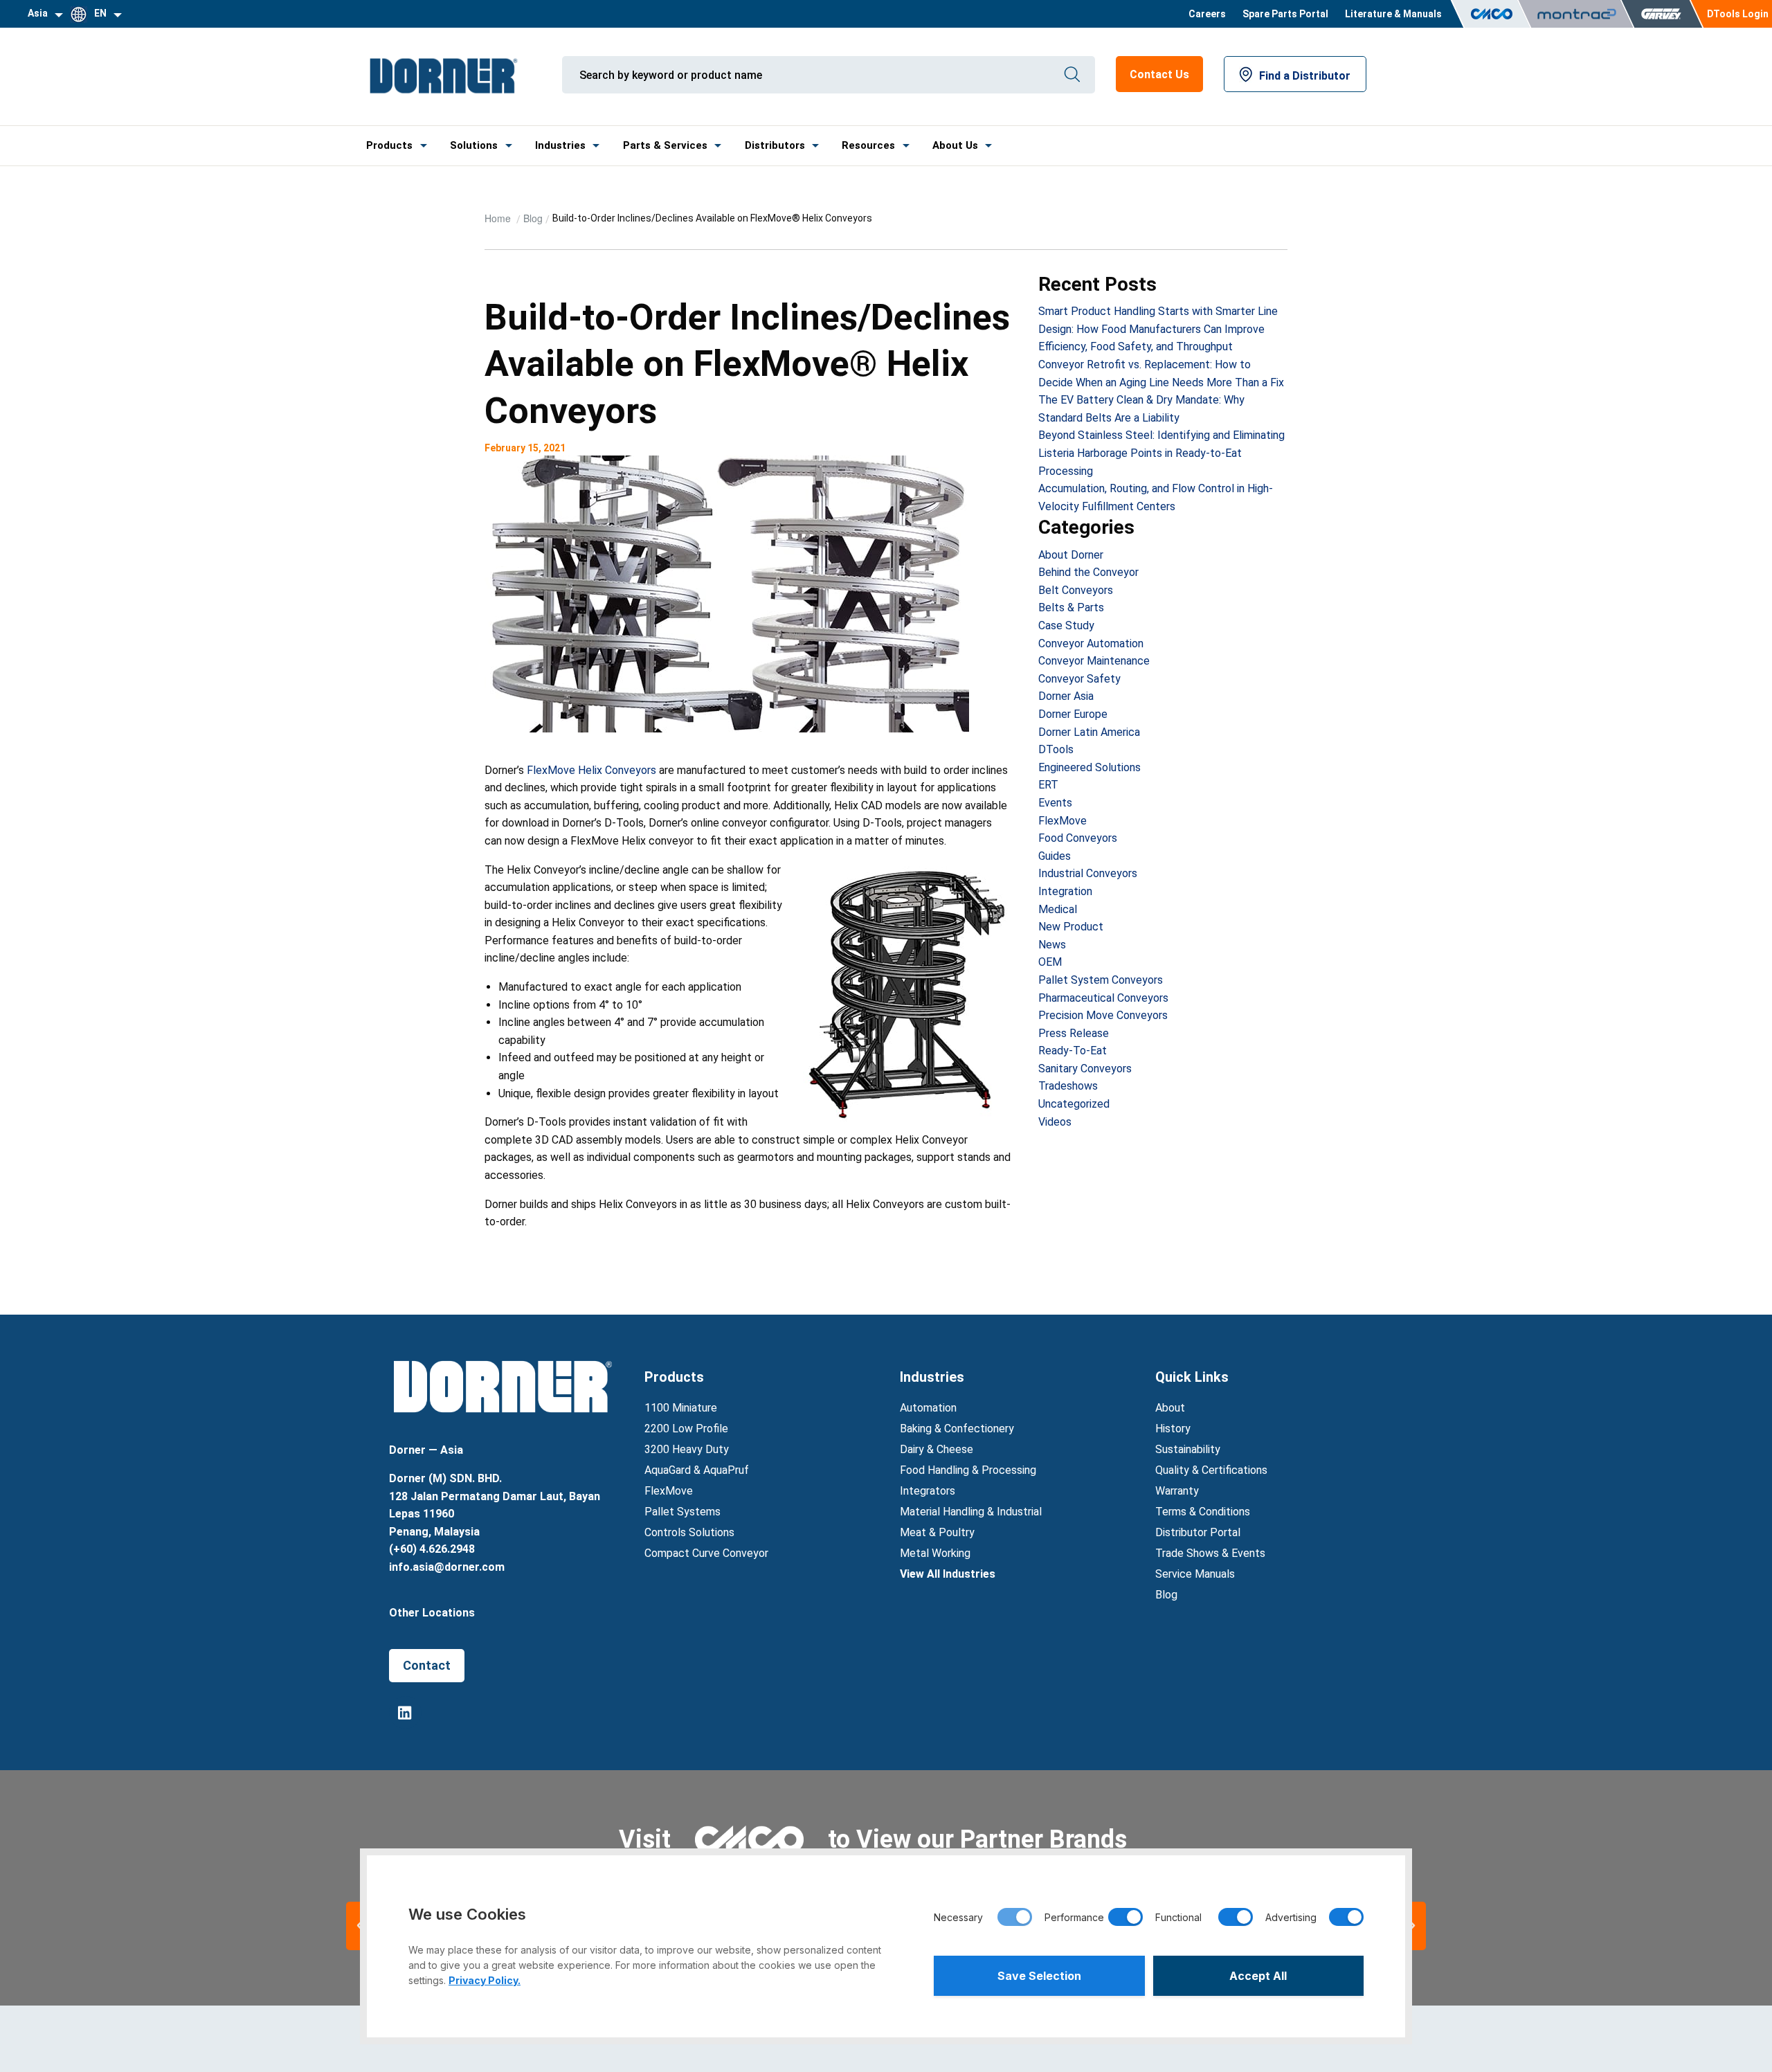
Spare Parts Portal (1285, 14)
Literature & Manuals (1393, 14)
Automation (928, 1408)
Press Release (1074, 1033)
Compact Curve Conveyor (706, 1553)
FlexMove (1063, 821)
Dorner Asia (1066, 696)
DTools (1056, 749)
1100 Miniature (681, 1408)
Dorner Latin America (1089, 732)
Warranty (1177, 1491)
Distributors (775, 145)
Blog (533, 218)
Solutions (474, 145)
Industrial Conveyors (1088, 873)
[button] (1412, 1926)
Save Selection (1039, 1976)
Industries (560, 145)
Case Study (1066, 625)
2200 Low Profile (686, 1429)
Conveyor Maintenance (1094, 661)
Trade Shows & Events (1210, 1553)
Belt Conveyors (1076, 590)
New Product (1071, 927)
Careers (1207, 14)
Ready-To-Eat (1073, 1051)
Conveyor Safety (1079, 679)
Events (1055, 803)
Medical (1058, 909)
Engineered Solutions (1090, 767)
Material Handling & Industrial (971, 1512)
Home (499, 218)
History (1173, 1429)
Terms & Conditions (1203, 1512)
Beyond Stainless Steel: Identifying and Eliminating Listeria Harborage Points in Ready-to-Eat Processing (1161, 453)
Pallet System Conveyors (1101, 980)
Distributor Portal (1198, 1532)
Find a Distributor (1305, 76)
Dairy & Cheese (937, 1449)
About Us (955, 145)
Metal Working (935, 1553)
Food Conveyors (1078, 838)
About (1170, 1408)
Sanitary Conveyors (1085, 1069)
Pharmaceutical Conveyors (1103, 998)
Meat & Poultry (937, 1532)
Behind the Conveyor (1088, 572)
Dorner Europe (1073, 714)
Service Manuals (1195, 1574)
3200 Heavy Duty (687, 1449)
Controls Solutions (689, 1532)
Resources (868, 145)
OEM (1050, 962)
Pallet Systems (682, 1512)
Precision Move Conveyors (1103, 1015)
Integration (1065, 891)
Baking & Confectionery (957, 1429)
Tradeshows (1068, 1086)
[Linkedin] (405, 1712)
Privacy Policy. (485, 1980)
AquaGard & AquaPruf (697, 1470)
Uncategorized (1074, 1104)
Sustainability (1188, 1449)
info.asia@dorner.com (447, 1567)
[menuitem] (1207, 14)
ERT (1048, 785)
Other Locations (432, 1613)
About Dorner (1071, 555)
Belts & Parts (1071, 607)
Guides (1055, 856)
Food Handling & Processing (968, 1470)
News (1052, 945)
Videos (1055, 1122)
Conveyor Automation (1091, 643)
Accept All (1258, 1976)
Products (389, 145)
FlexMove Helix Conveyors (591, 770)
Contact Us (1159, 74)
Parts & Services (665, 145)
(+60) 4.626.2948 (432, 1549)
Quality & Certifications (1211, 1470)
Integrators (928, 1491)
